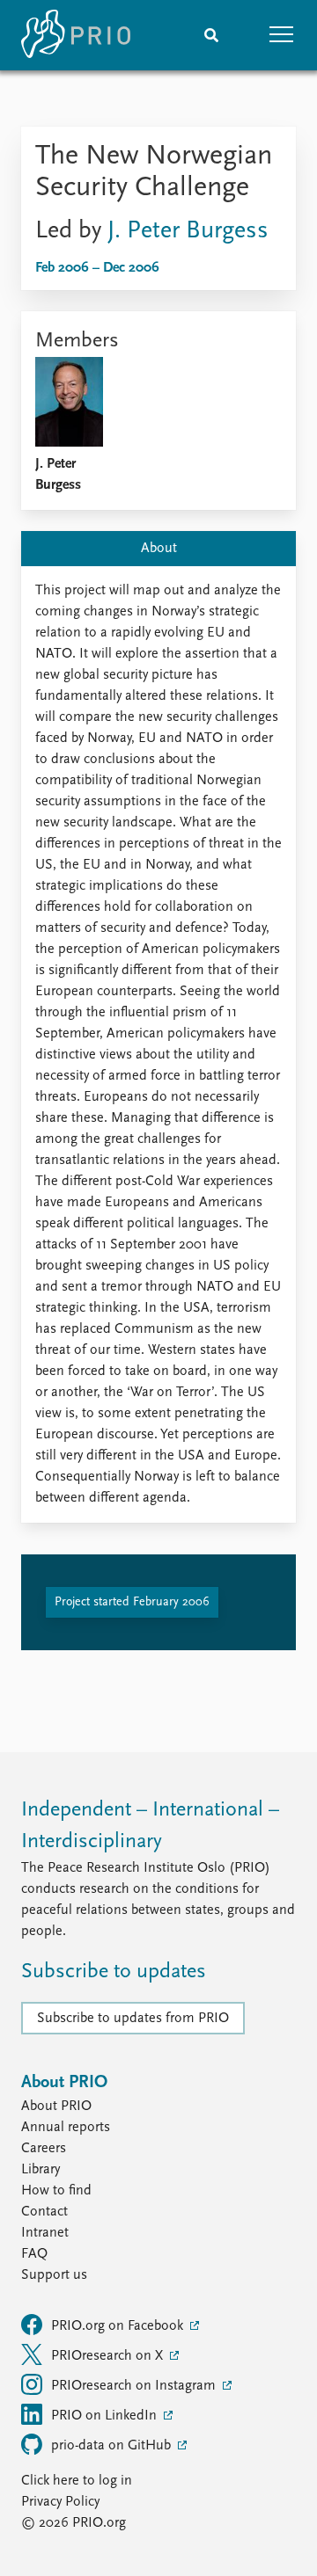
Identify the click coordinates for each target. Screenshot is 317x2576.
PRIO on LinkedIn (106, 2416)
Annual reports (66, 2128)
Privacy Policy (60, 2502)
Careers (44, 2149)
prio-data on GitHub (113, 2446)
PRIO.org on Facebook (119, 2326)
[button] (282, 35)
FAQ (34, 2254)
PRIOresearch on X (109, 2356)
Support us (54, 2275)
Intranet (45, 2233)
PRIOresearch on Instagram (135, 2386)
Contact (44, 2212)
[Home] (76, 35)
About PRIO (56, 2107)
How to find (56, 2191)
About (159, 549)
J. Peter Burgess (188, 231)
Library (41, 2170)
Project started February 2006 (132, 1602)
